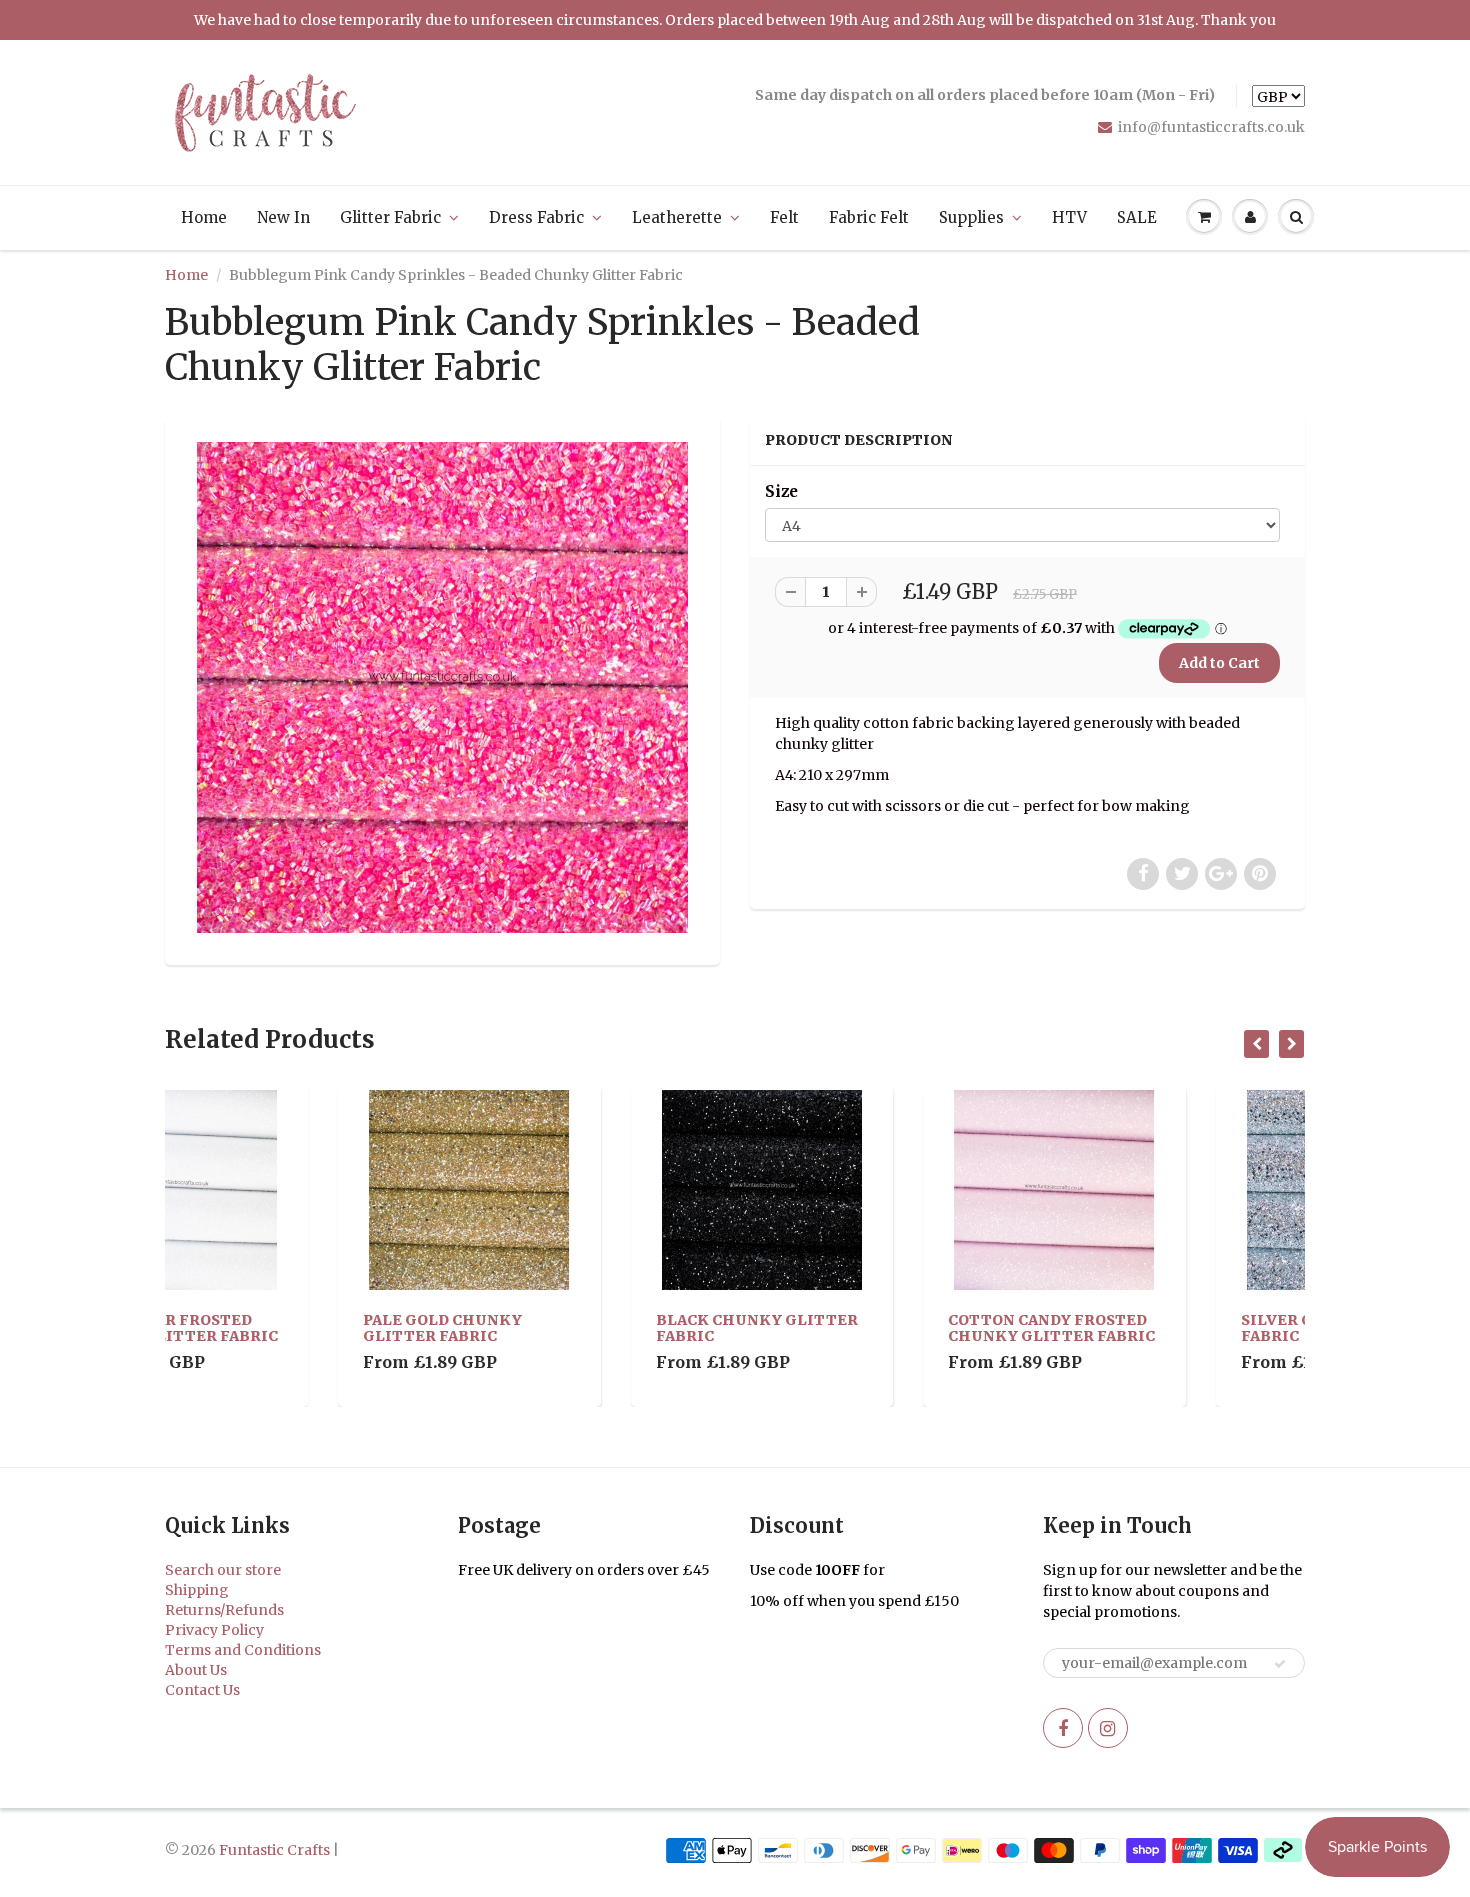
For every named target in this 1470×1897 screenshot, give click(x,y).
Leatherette (677, 217)
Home (204, 217)
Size (781, 491)
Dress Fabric (536, 217)
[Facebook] (1063, 1728)
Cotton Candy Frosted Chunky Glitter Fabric (878, 1328)
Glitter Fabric (390, 217)
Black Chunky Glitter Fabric (584, 1328)
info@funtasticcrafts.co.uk (1211, 127)
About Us (196, 1670)
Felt (784, 217)
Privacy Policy (214, 1630)
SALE (1137, 217)
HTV (1069, 217)
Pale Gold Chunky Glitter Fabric (269, 1328)
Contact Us (202, 1690)
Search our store (223, 1570)
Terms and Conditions (243, 1650)
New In (283, 217)
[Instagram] (1108, 1728)
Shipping (197, 1590)
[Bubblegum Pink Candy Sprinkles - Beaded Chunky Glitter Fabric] (442, 687)
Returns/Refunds (224, 1610)
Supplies (971, 217)
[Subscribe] (1280, 1664)
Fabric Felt (869, 217)
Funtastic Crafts (274, 1850)
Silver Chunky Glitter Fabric (1171, 1328)
